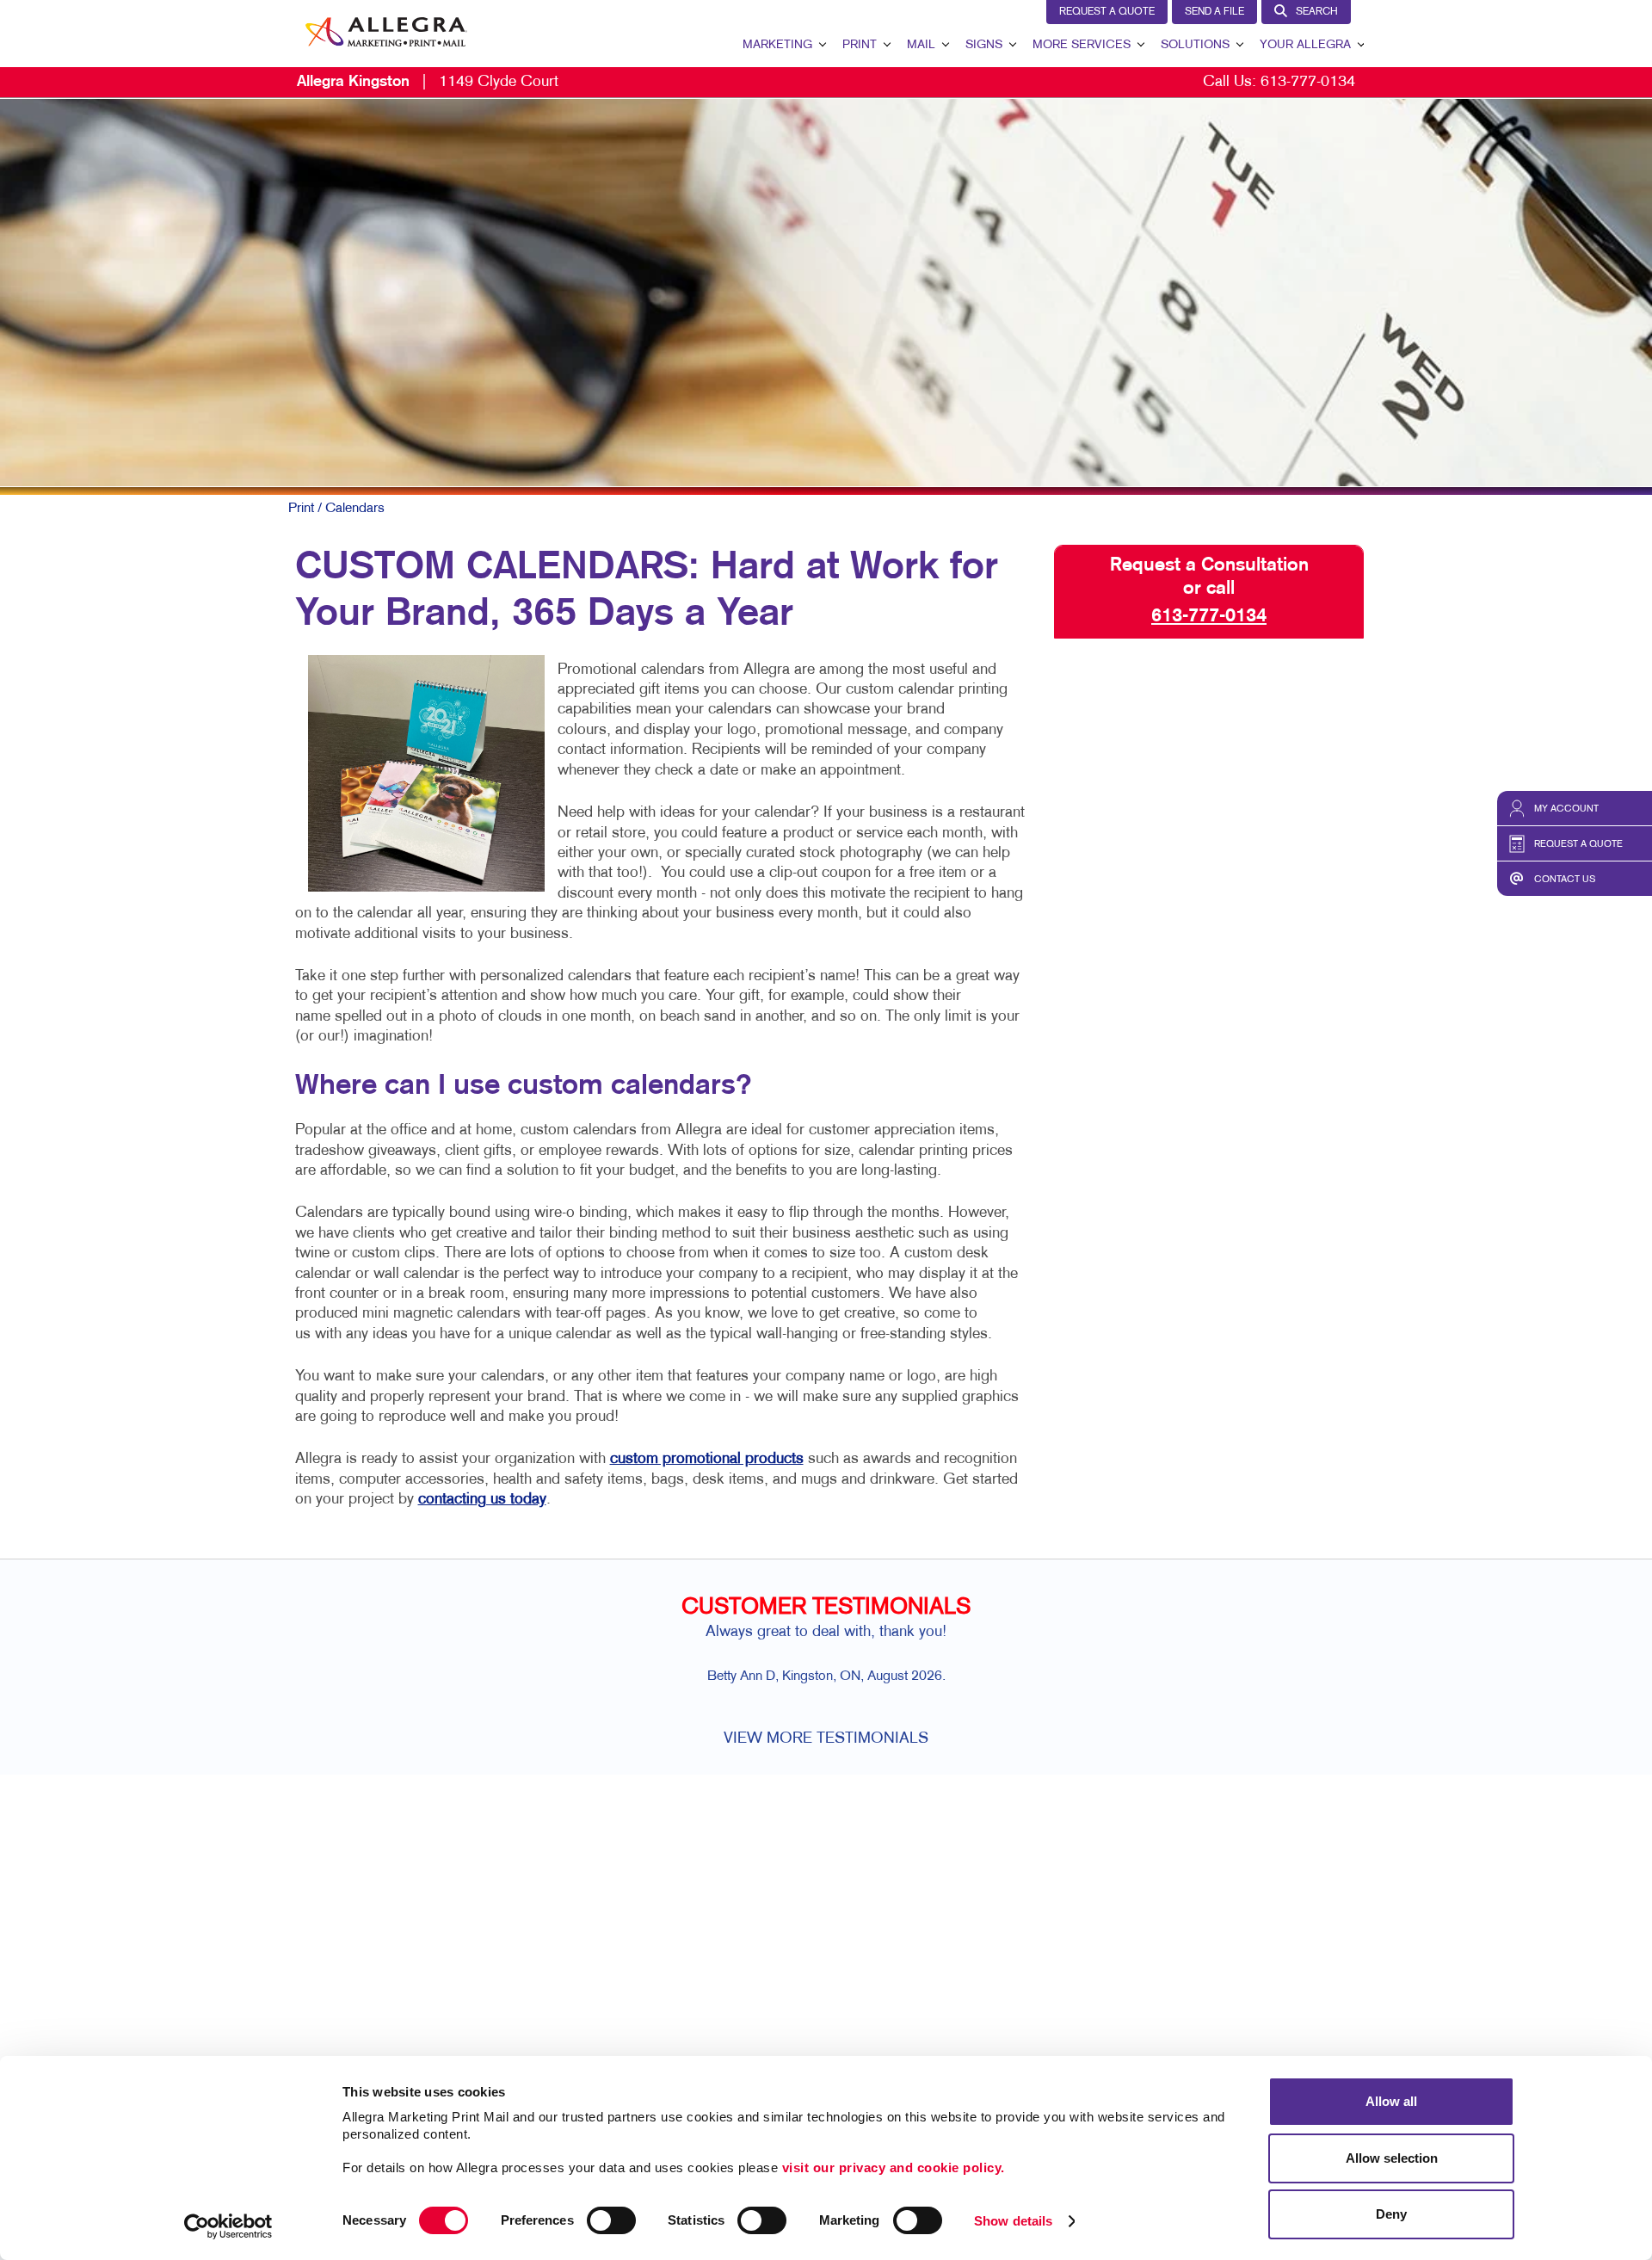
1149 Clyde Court (428, 82)
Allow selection (1392, 2158)
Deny (1391, 2214)
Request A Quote (1107, 12)
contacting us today (482, 1500)
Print (860, 45)
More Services (1082, 45)
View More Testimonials (826, 1739)
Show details (1013, 2221)
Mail (921, 45)
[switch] (611, 2220)
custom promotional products (707, 1459)
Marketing (777, 45)
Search (1317, 12)
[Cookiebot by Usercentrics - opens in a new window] (228, 2226)
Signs (984, 45)
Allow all (1391, 2101)
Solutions (1195, 45)
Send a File (1214, 12)
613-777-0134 (1308, 82)
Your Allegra (1305, 45)
